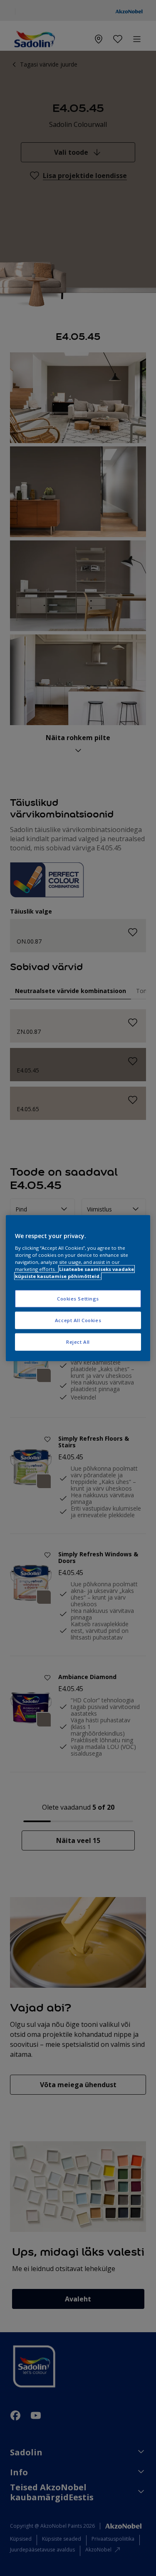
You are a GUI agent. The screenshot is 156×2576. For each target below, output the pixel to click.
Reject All (78, 1341)
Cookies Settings (78, 1299)
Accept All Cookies (78, 1320)
